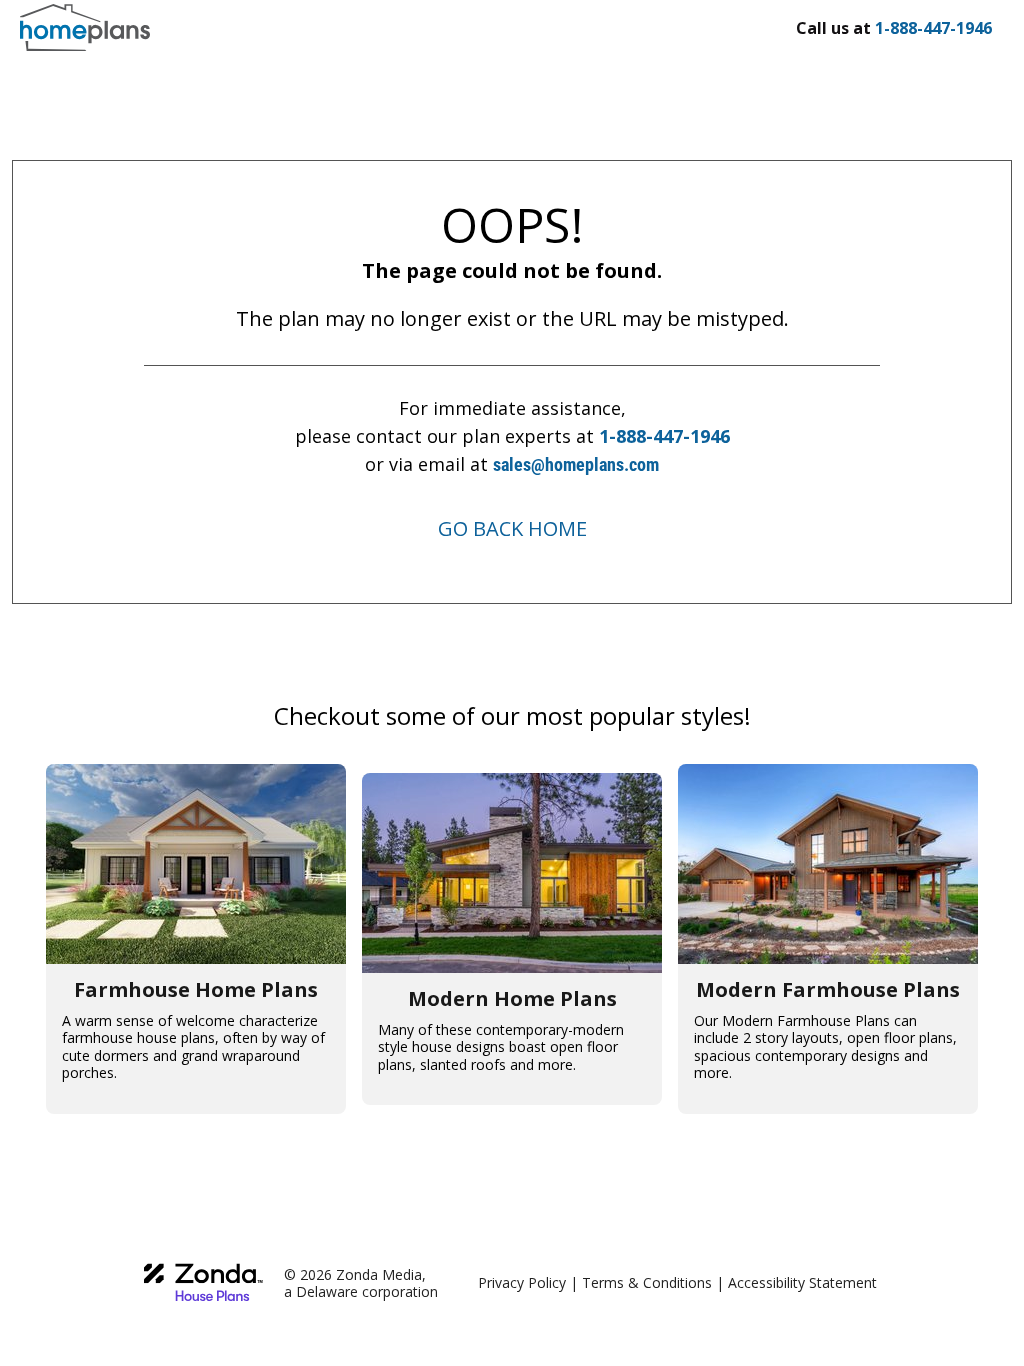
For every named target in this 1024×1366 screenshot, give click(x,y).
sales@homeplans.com (576, 464)
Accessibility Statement (802, 1282)
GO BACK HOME (512, 528)
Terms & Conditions (647, 1282)
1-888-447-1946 (664, 436)
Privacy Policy (522, 1282)
